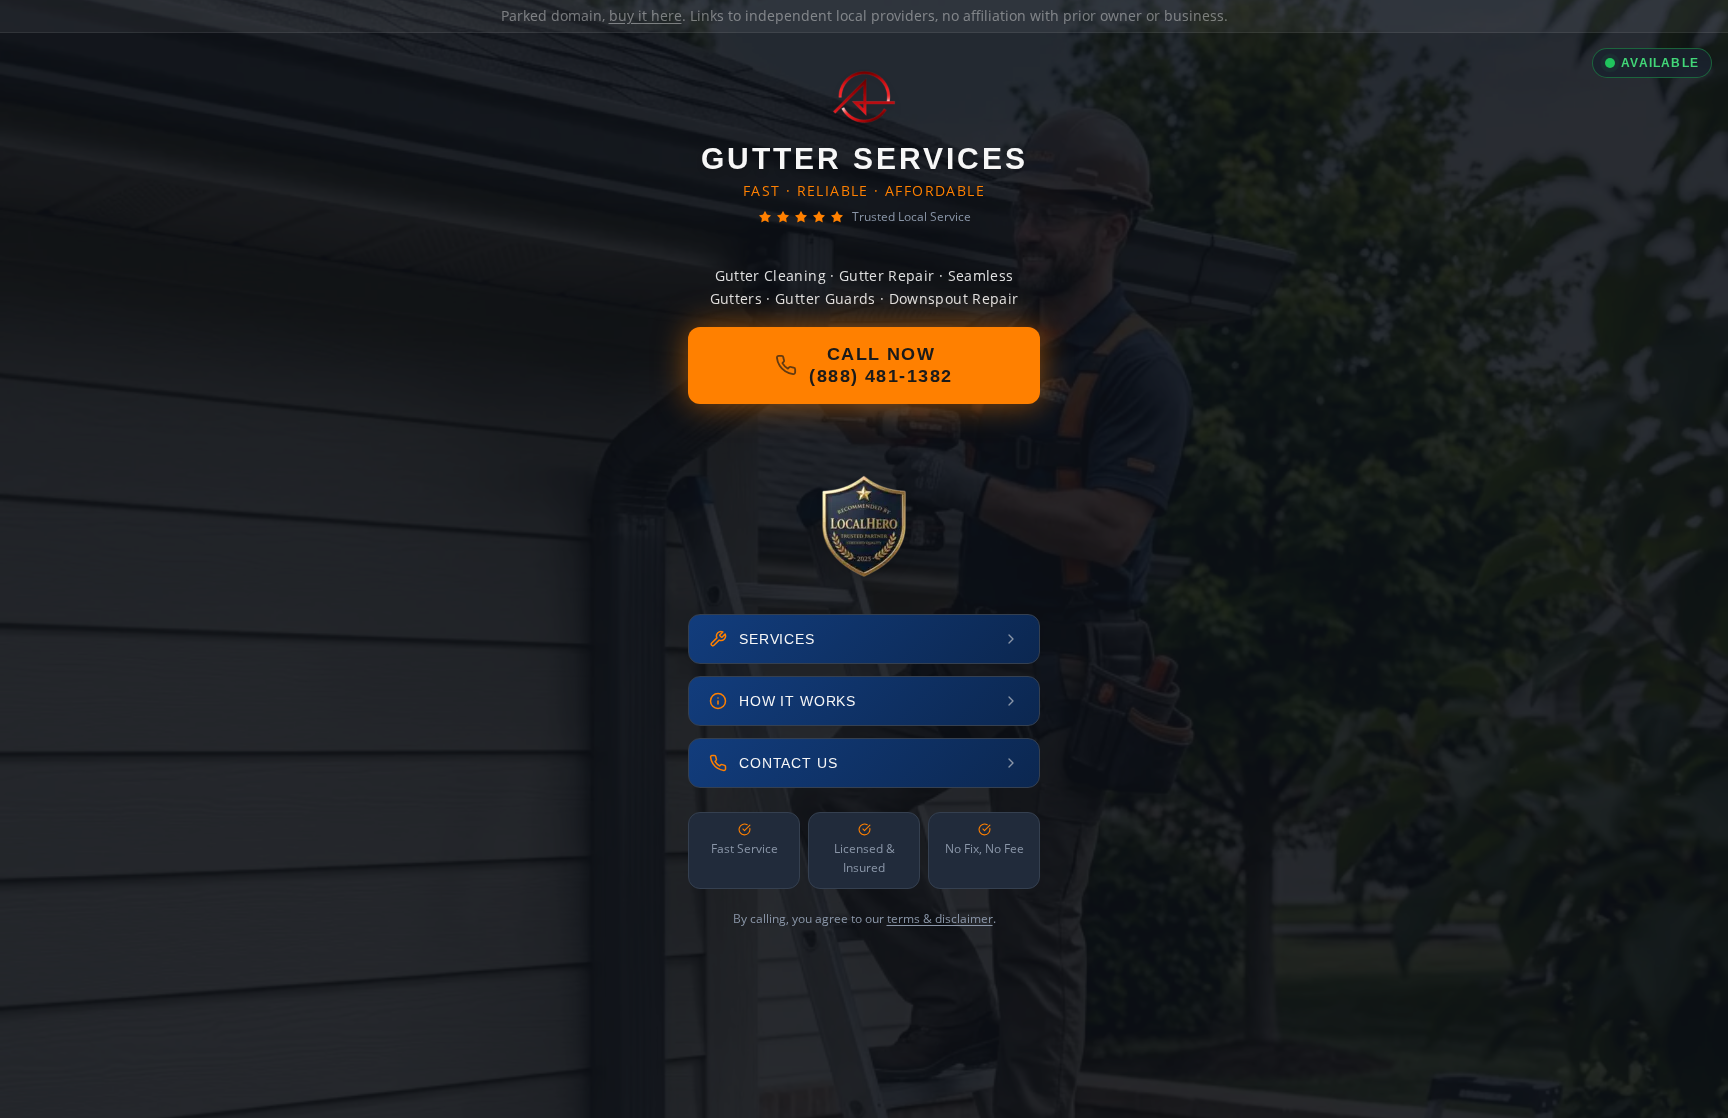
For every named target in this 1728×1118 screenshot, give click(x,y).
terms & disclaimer (940, 918)
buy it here (645, 15)
